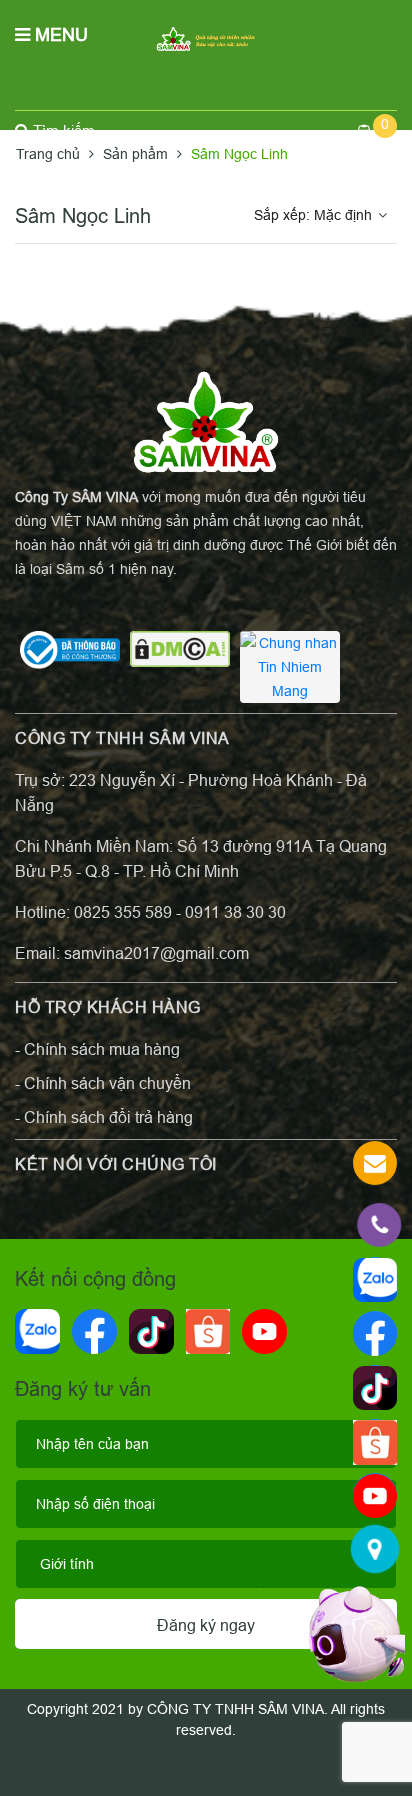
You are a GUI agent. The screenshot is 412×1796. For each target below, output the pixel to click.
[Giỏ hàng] (376, 131)
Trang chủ (50, 154)
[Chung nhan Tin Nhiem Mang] (290, 666)
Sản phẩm (137, 154)
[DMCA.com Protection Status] (180, 648)
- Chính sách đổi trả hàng (104, 1117)
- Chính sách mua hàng (97, 1049)
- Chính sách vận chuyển (103, 1083)
